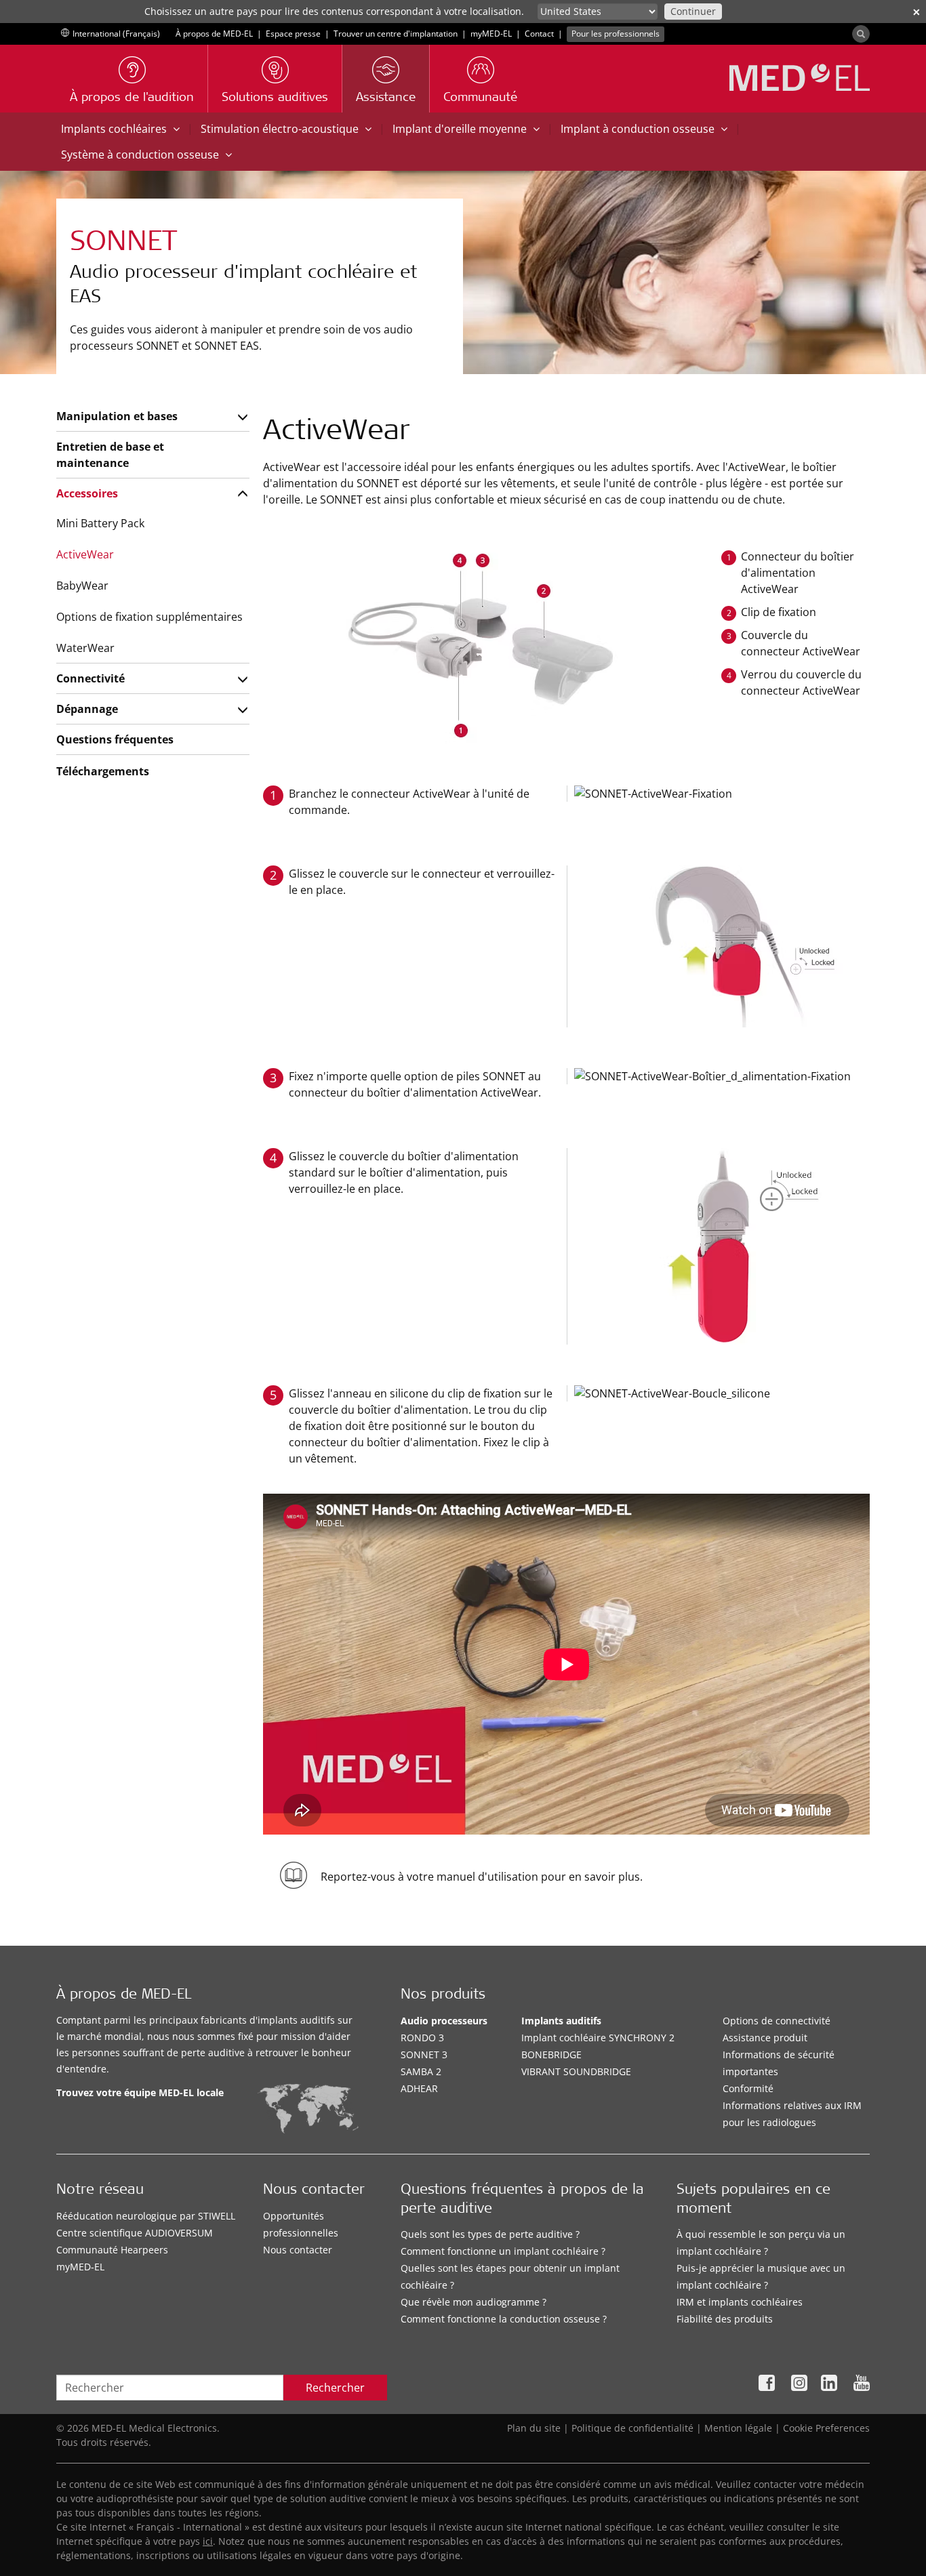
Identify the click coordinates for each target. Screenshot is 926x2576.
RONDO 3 (422, 2038)
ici (208, 2541)
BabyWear (82, 586)
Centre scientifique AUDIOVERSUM (135, 2233)
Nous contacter (298, 2250)
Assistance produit (765, 2038)
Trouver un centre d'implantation (396, 34)
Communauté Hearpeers (112, 2250)
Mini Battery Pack (100, 523)
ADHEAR (419, 2088)
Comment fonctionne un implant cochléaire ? (503, 2251)
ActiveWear (85, 554)
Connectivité (90, 678)
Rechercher (335, 2388)
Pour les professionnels (616, 34)
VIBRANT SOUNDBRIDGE (576, 2071)
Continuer (693, 11)
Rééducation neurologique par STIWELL (146, 2216)
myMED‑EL (491, 34)
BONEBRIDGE (551, 2054)
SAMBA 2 (421, 2071)
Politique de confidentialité (632, 2428)
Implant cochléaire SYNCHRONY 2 (598, 2038)
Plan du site (534, 2428)
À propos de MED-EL (214, 34)
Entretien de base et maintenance (110, 455)
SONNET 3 (424, 2054)
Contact (539, 34)
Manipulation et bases (117, 416)
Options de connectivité (777, 2021)
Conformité (748, 2088)
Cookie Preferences (826, 2428)
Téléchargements (103, 771)
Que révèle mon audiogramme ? (474, 2302)
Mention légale (738, 2428)
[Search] (861, 34)
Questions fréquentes (115, 739)
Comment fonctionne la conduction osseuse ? (504, 2319)
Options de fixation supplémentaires (149, 617)
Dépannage (87, 709)
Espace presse (293, 34)
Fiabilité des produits (725, 2319)
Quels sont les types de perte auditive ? (490, 2234)
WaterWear (85, 648)
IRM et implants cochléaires (740, 2302)
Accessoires (87, 493)
